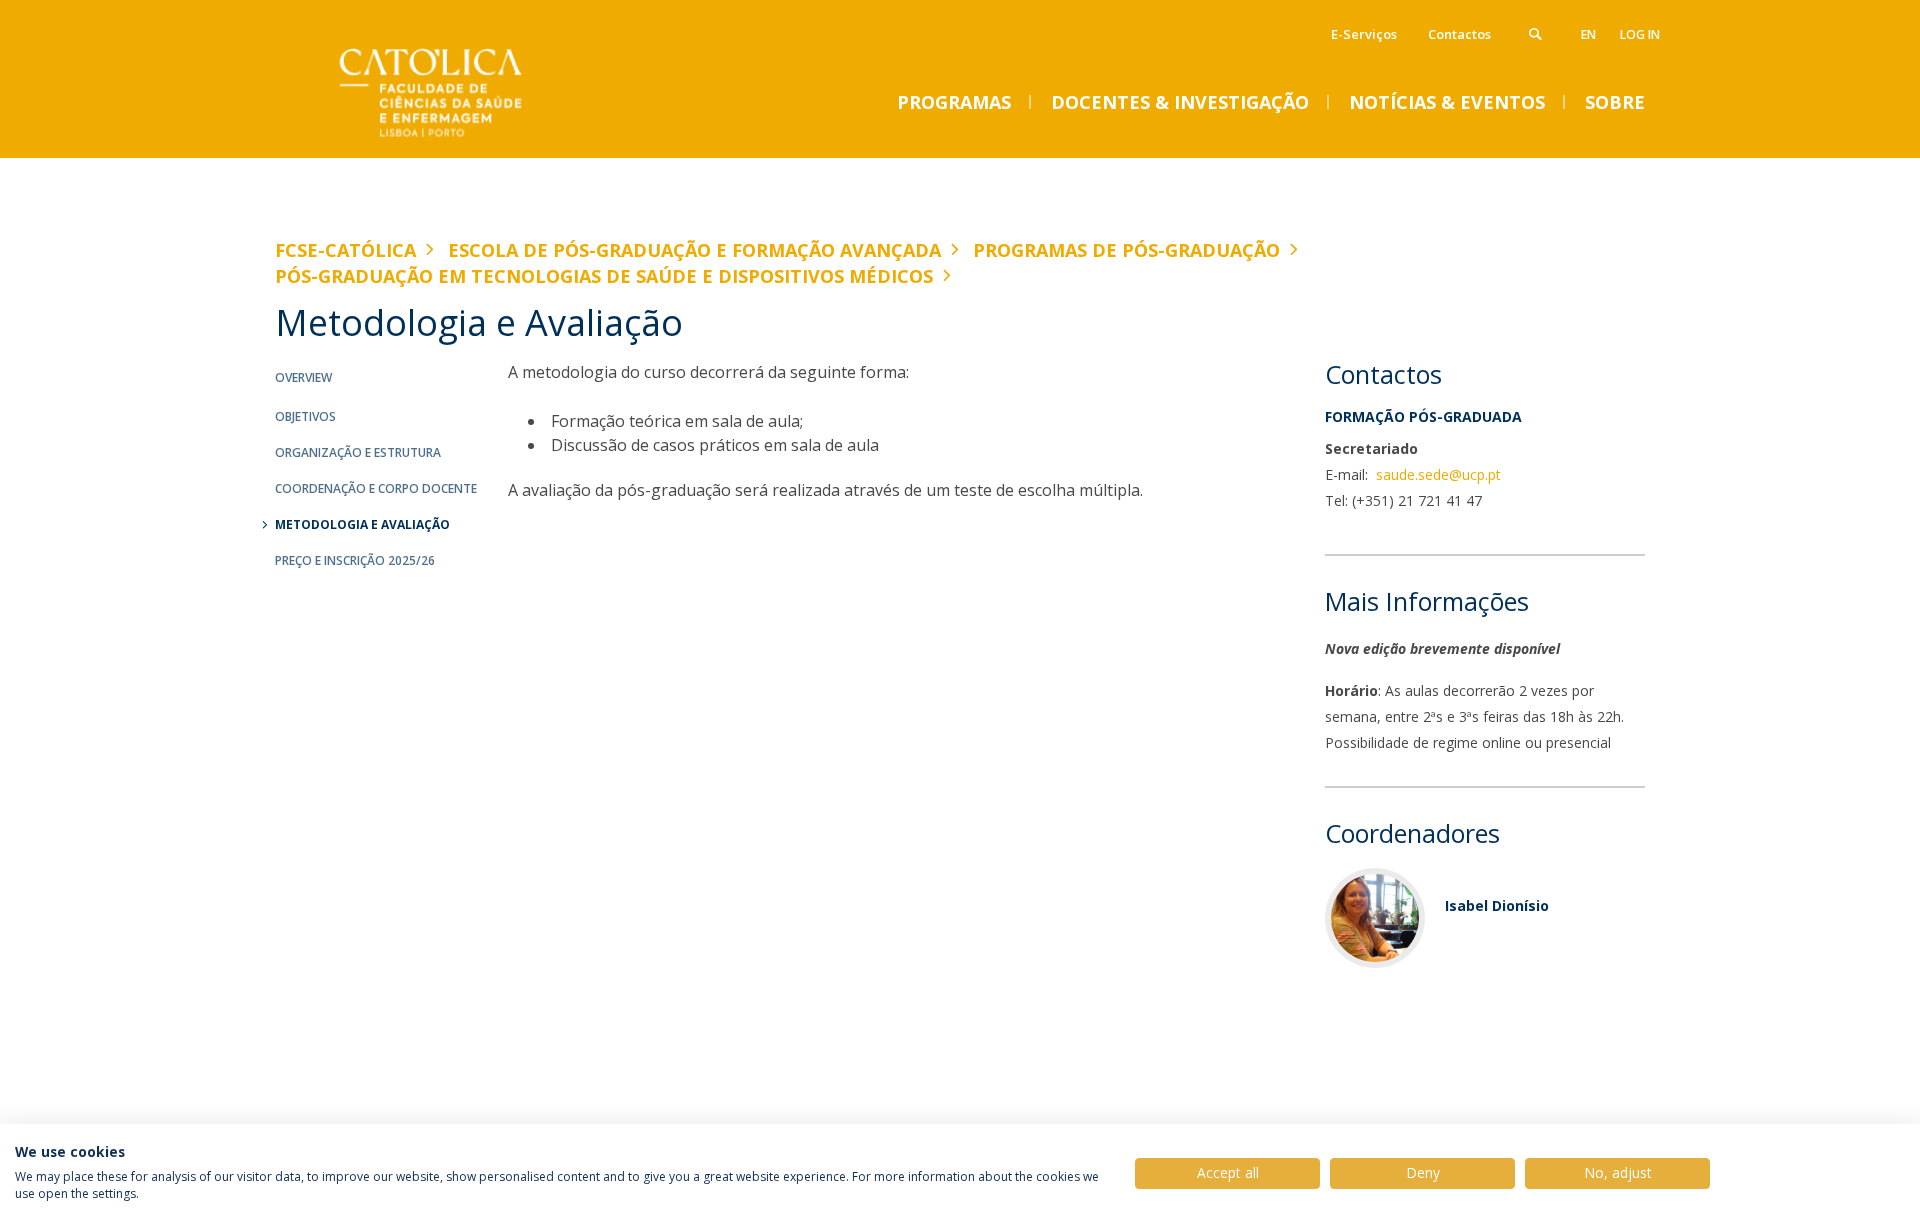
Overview (303, 377)
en (1588, 34)
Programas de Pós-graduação (1126, 250)
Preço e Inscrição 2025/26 (355, 560)
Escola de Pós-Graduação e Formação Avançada (694, 250)
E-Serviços (1364, 34)
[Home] (475, 137)
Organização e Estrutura (358, 452)
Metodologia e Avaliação (362, 524)
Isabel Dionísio (1497, 905)
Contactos (1459, 34)
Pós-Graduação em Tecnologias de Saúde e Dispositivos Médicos (604, 276)
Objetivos (305, 416)
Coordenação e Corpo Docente (376, 488)
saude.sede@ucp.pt (1436, 474)
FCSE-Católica (345, 250)
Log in (1640, 34)
